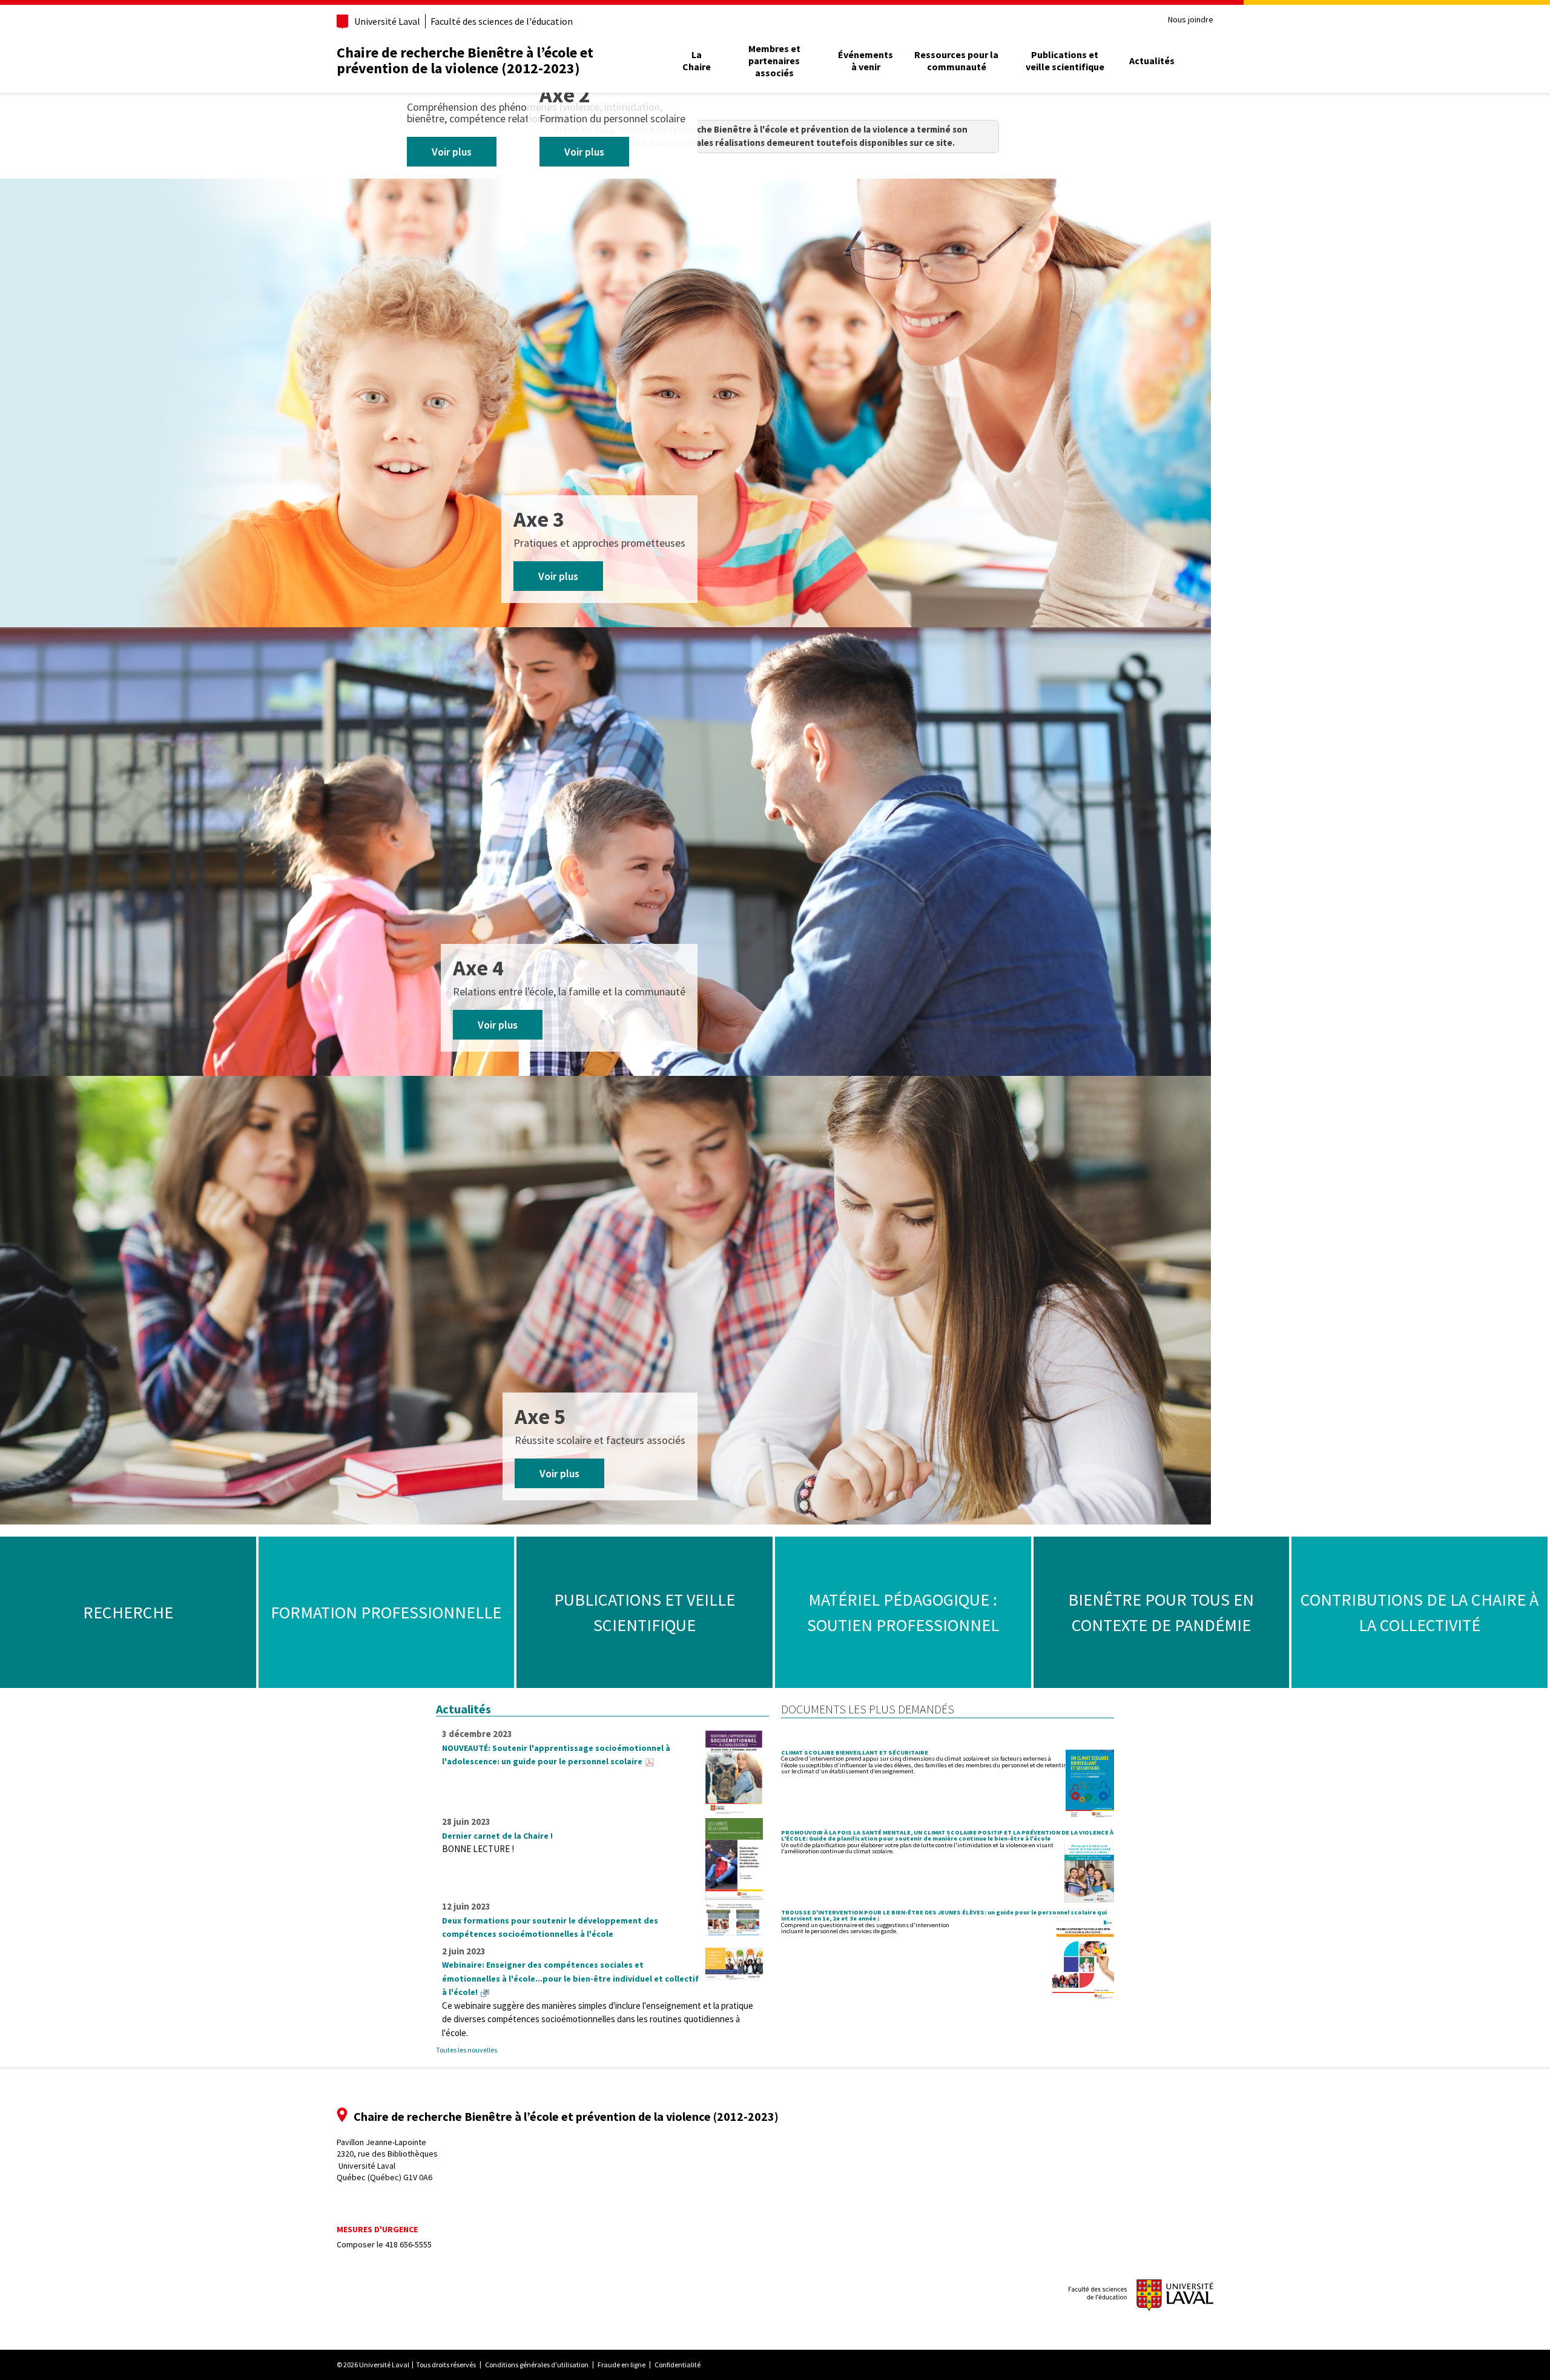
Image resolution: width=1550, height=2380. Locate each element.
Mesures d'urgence (377, 2229)
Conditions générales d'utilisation (537, 2365)
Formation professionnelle (386, 1612)
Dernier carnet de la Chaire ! (497, 1836)
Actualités (1152, 61)
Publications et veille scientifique (1065, 61)
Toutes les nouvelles (467, 2050)
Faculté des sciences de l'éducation (502, 21)
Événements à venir (866, 61)
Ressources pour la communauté (956, 61)
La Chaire (697, 61)
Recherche (128, 1612)
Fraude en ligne (622, 2365)
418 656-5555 (408, 2244)
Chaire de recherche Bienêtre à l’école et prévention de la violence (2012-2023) (465, 60)
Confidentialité (678, 2365)
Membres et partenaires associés (774, 61)
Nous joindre (1191, 20)
